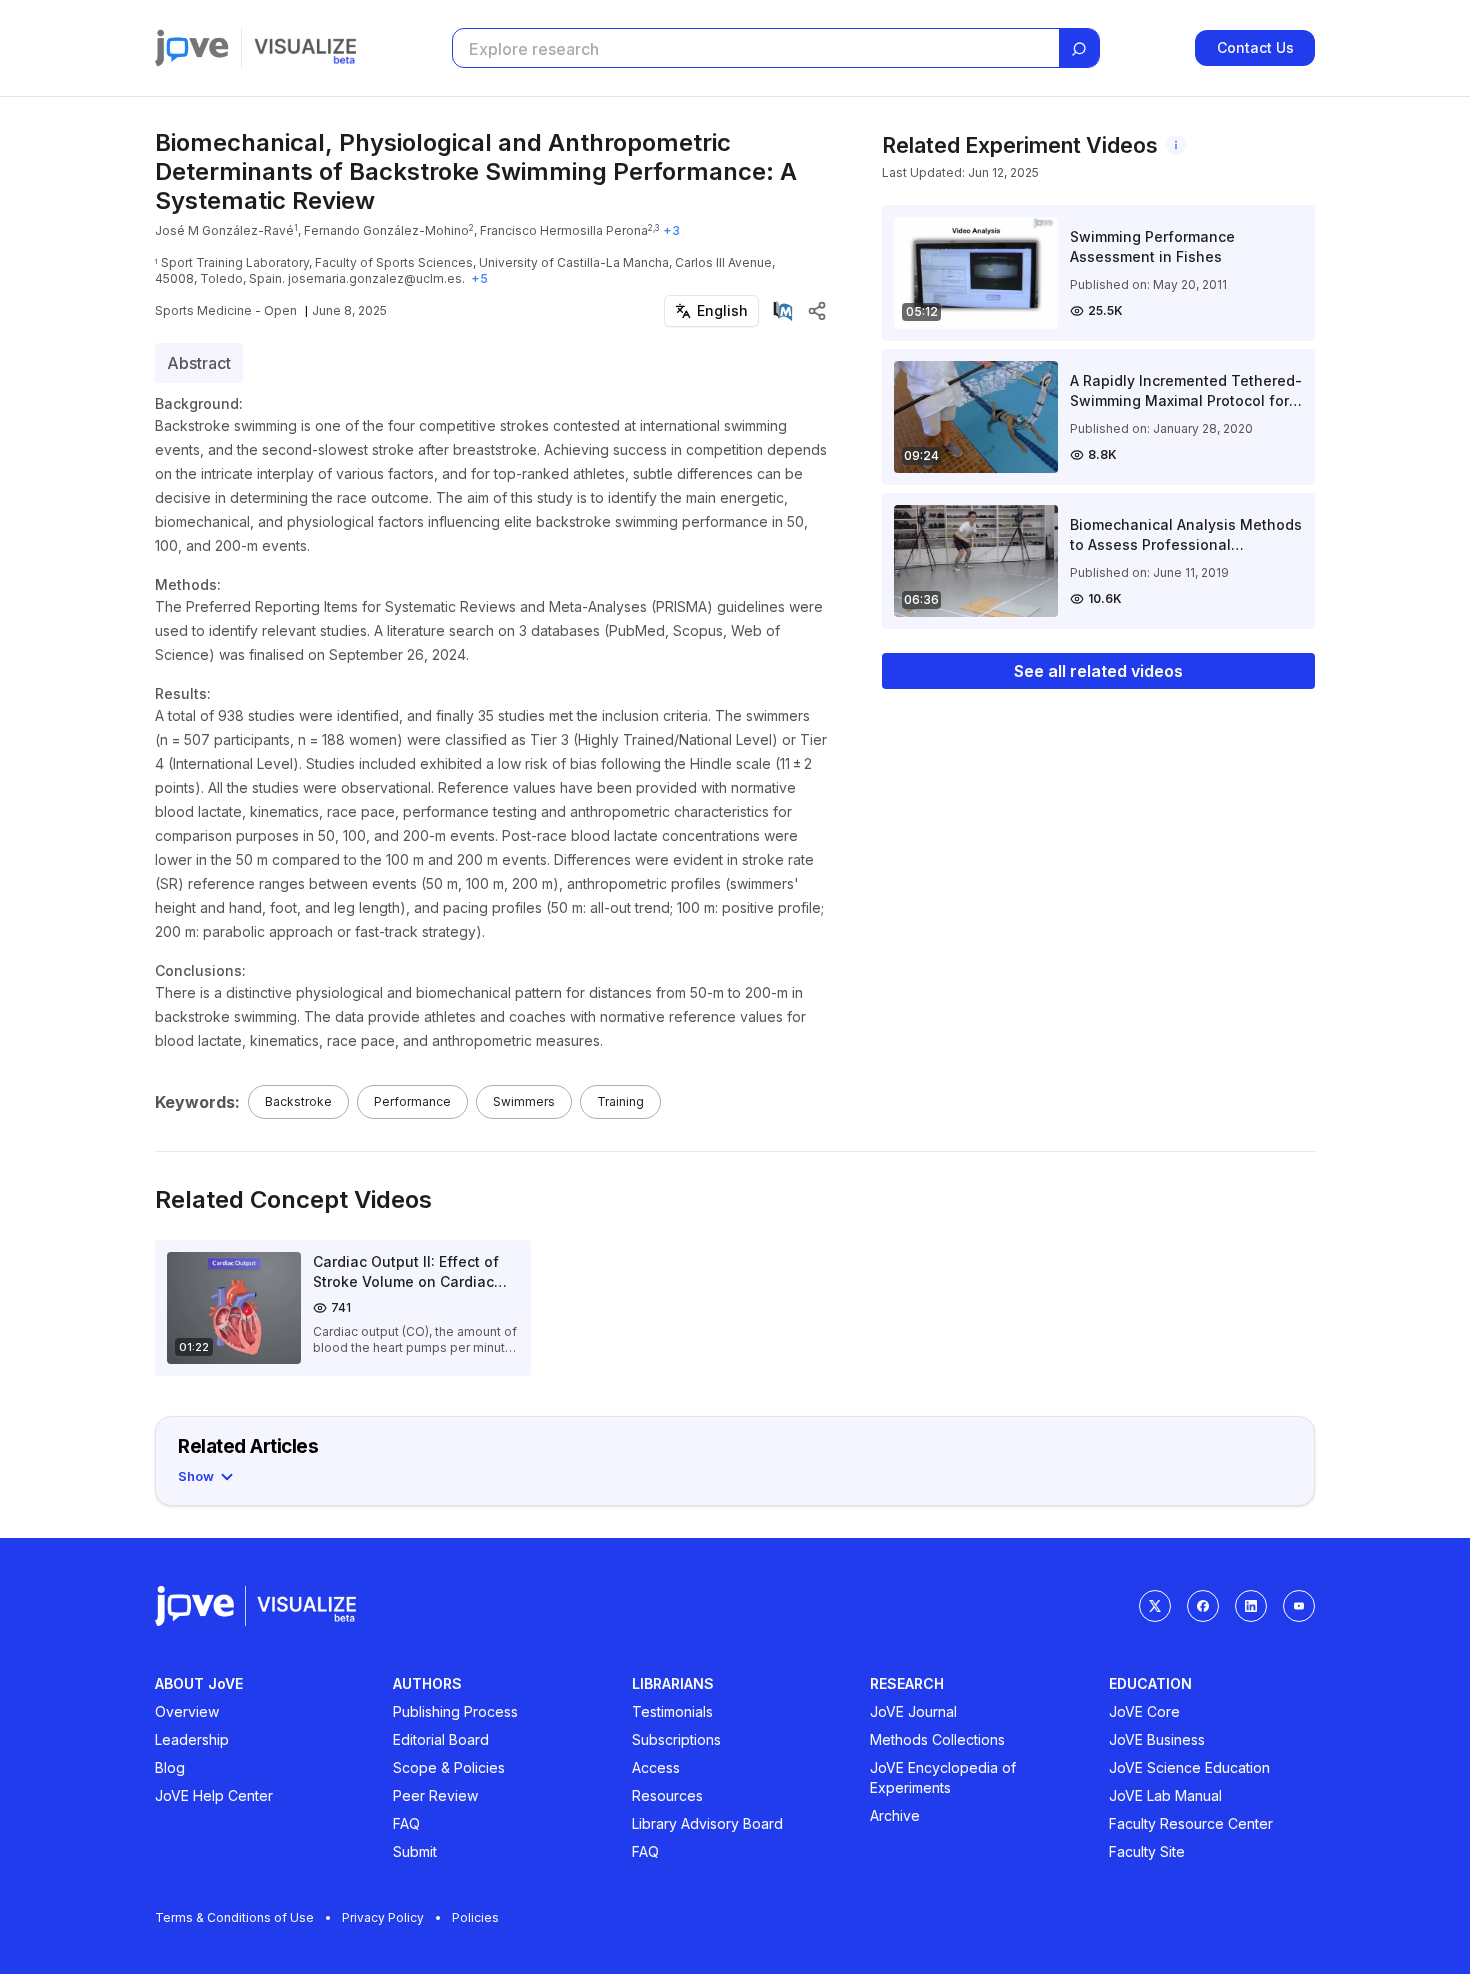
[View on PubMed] (783, 311)
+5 (479, 278)
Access (656, 1767)
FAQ (406, 1823)
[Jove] (192, 48)
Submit (415, 1851)
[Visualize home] (305, 48)
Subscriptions (676, 1739)
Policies (475, 1917)
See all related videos (1098, 671)
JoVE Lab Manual (1165, 1795)
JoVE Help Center (214, 1795)
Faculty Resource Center (1191, 1823)
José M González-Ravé (224, 230)
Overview (187, 1711)
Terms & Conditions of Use (234, 1917)
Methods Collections (937, 1739)
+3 (671, 230)
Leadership (192, 1739)
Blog (170, 1767)
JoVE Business (1157, 1739)
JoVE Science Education (1189, 1767)
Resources (667, 1795)
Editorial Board (441, 1739)
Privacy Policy (383, 1917)
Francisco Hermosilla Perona (564, 230)
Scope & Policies (449, 1767)
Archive (895, 1815)
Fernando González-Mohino (386, 230)
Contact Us (1255, 47)
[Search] (1079, 49)
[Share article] (817, 311)
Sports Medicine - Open (226, 310)
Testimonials (672, 1711)
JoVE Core (1144, 1711)
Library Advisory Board (707, 1823)
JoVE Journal (913, 1711)
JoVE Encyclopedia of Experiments (943, 1777)
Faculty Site (1147, 1851)
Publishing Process (455, 1711)
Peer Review (435, 1795)
